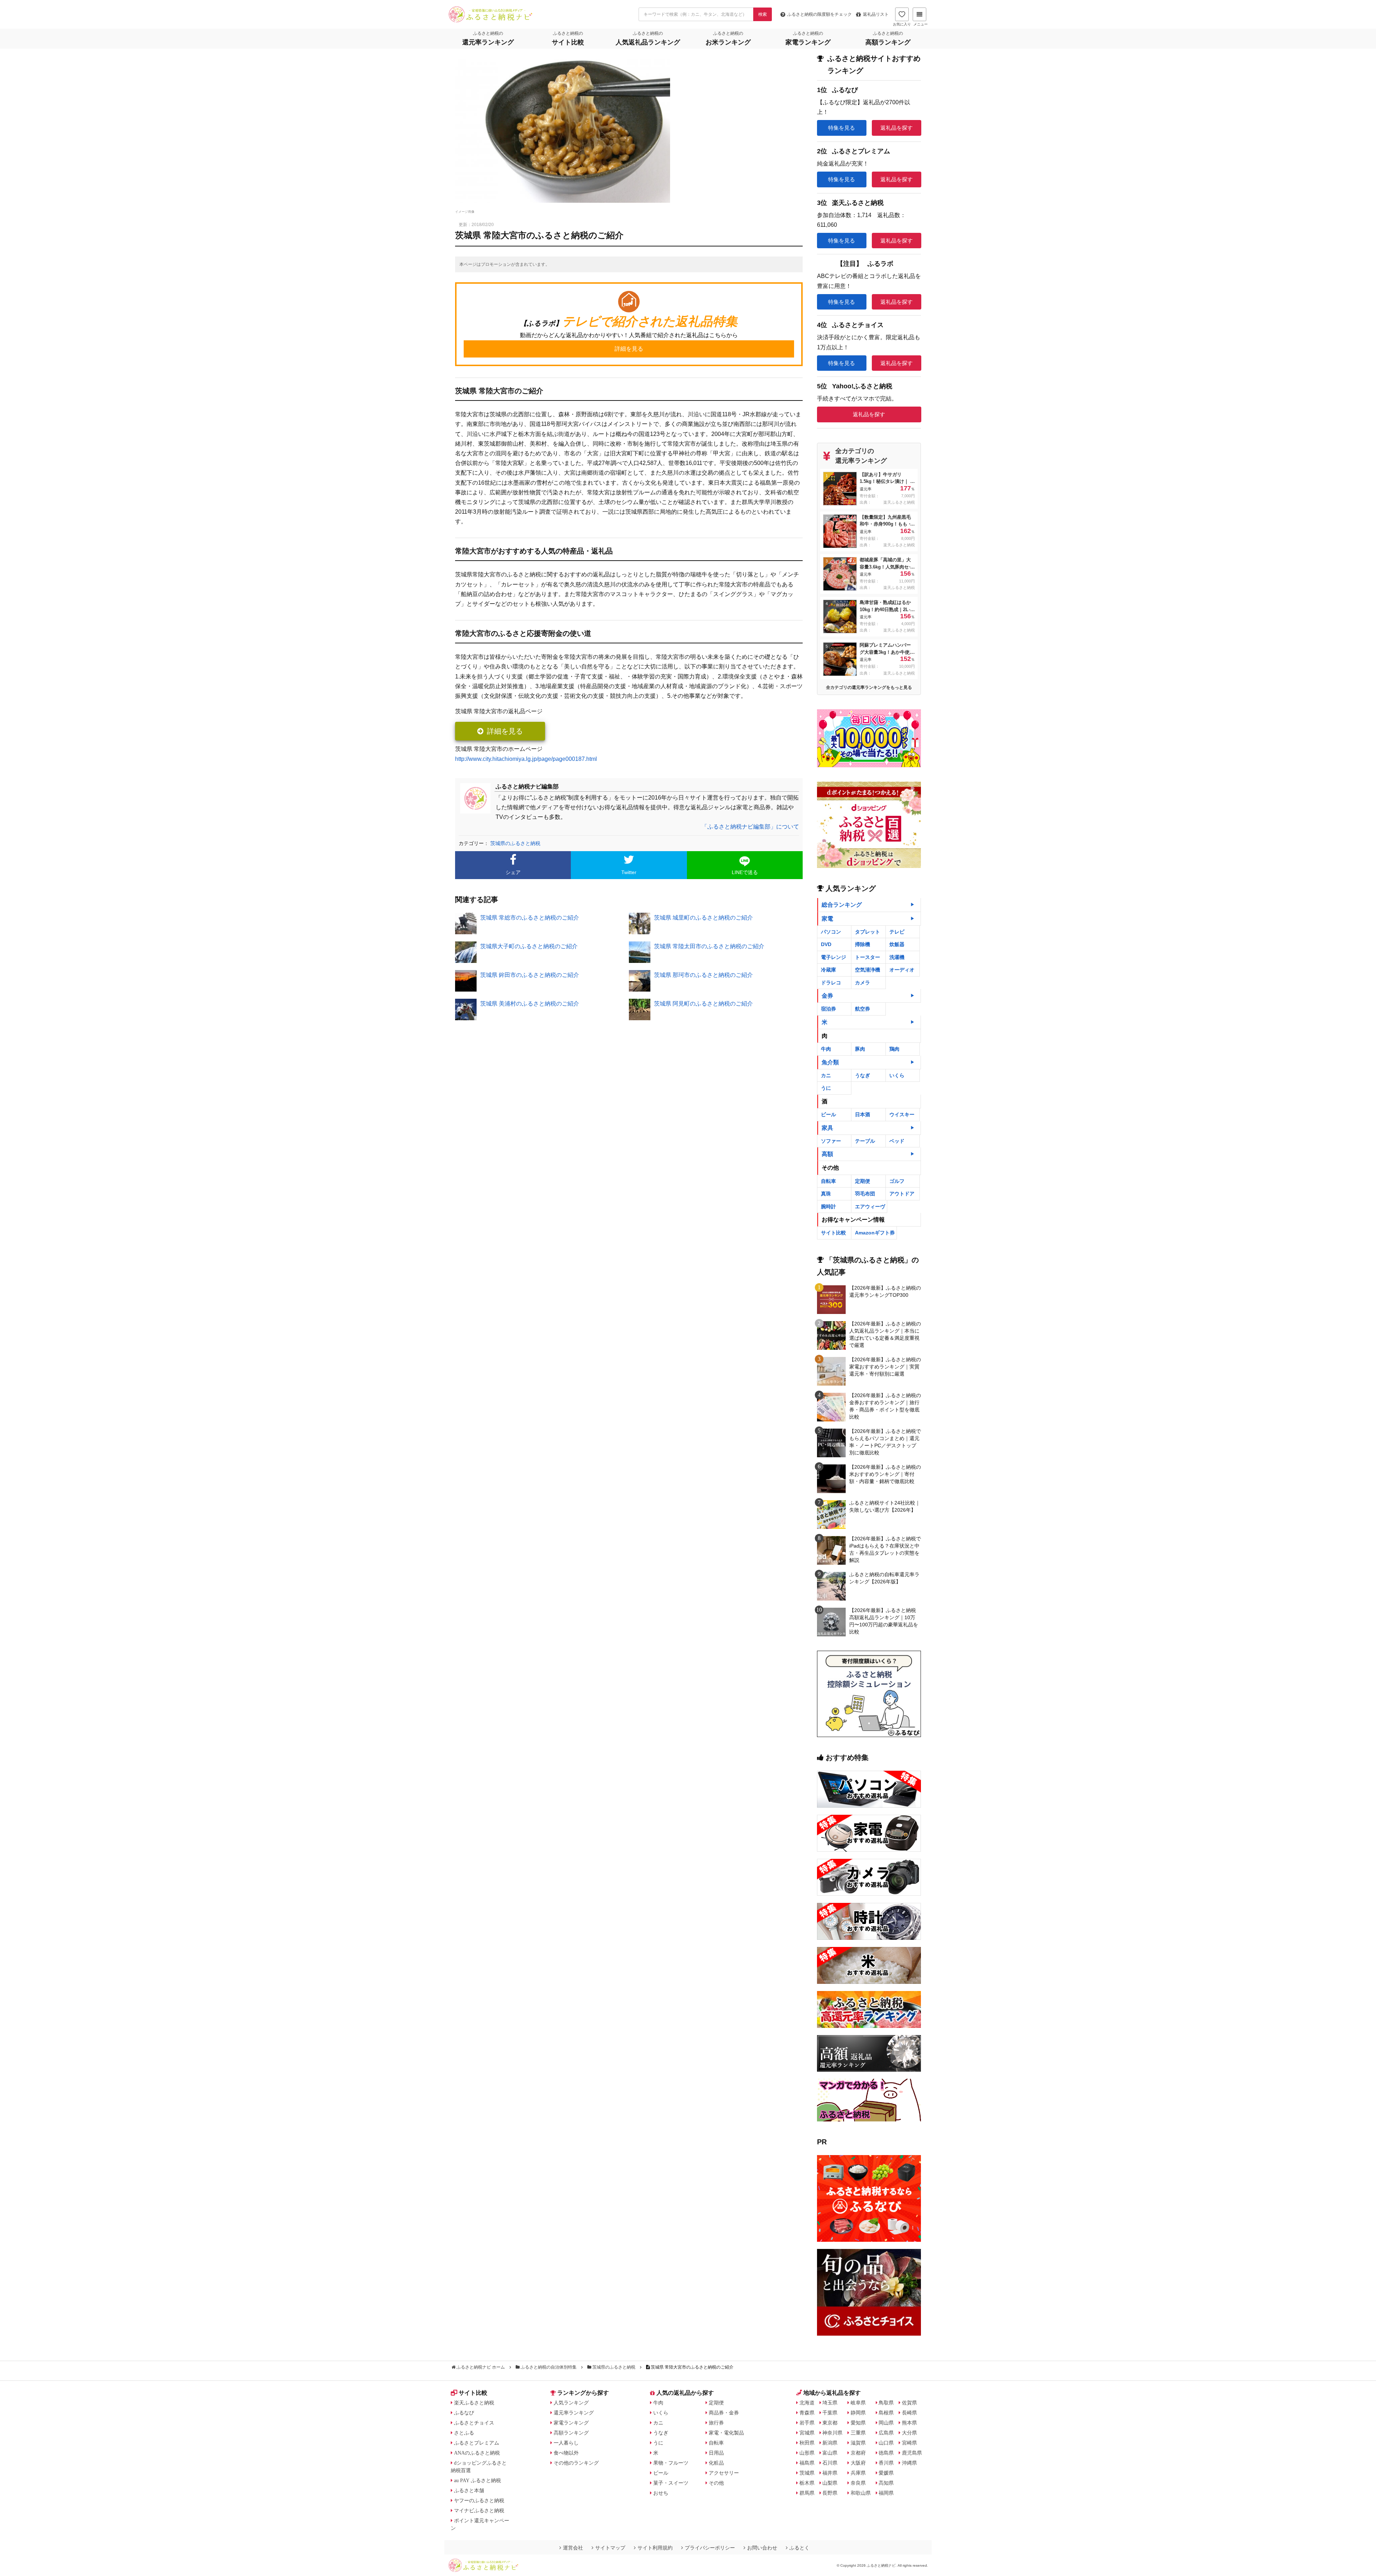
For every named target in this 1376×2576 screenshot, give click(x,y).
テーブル (865, 1141)
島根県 (886, 2413)
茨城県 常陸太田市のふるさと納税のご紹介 (709, 946)
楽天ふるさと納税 (474, 2403)
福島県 (807, 2463)
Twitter (629, 872)
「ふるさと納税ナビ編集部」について (750, 827)
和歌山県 (861, 2493)
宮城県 (807, 2433)
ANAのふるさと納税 (477, 2453)
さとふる (464, 2433)
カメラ (863, 983)
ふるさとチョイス (474, 2423)
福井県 (830, 2473)
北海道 (807, 2403)
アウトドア (902, 1194)
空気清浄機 (868, 970)
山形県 (807, 2453)
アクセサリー (724, 2473)
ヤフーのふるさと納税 (479, 2500)
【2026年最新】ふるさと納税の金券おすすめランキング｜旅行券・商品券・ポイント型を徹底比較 (885, 1406)
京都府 (858, 2453)
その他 (716, 2483)
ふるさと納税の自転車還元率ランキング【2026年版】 (884, 1578)
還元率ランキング (574, 2413)
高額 (827, 1154)
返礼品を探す (897, 128)
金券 (827, 996)
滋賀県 (858, 2443)
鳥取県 (886, 2403)
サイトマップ (610, 2548)
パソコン (831, 932)
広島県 (886, 2433)
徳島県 (886, 2453)
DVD (826, 944)
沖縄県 (909, 2463)
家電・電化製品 (726, 2433)
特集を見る (842, 128)
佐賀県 (909, 2403)
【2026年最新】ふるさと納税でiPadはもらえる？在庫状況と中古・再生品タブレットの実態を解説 (885, 1549)
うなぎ (863, 1075)
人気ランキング (571, 2403)
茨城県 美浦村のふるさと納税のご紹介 (530, 1004)
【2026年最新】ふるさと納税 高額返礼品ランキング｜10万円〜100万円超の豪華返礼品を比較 (884, 1621)
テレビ (897, 932)
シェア (513, 872)
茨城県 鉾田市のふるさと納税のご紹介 (530, 975)
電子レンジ (833, 957)
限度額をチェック (820, 14)
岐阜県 (858, 2403)
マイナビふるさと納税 (479, 2510)
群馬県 (807, 2493)
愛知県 (858, 2423)
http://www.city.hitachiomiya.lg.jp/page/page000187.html (526, 759)
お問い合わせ (762, 2548)
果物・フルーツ (671, 2463)
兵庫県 (858, 2473)
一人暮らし (566, 2443)
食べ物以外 (566, 2453)
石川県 (830, 2463)
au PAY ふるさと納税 (477, 2480)
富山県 (830, 2453)
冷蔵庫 (828, 970)
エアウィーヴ (870, 1207)
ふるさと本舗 (469, 2490)
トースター (868, 957)
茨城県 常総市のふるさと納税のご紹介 (530, 918)
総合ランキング (842, 905)
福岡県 (886, 2493)
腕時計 (828, 1207)
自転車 (828, 1181)
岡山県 (886, 2423)
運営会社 (573, 2548)
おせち (661, 2493)
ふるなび (464, 2413)
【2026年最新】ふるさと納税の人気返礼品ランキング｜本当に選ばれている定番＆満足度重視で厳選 (885, 1334)
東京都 (830, 2423)
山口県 (886, 2443)
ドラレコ (831, 983)
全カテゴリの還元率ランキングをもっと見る (869, 687)
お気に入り (902, 24)
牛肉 (826, 1049)
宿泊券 (828, 1009)
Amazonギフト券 (875, 1233)
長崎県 (909, 2413)
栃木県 (807, 2483)
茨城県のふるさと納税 (515, 843)
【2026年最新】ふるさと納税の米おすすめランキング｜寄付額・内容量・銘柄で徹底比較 (885, 1474)
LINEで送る (745, 872)
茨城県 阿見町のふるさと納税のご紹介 (703, 1004)
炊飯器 (897, 944)
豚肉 (860, 1049)
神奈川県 (832, 2433)
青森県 (807, 2413)
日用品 (716, 2453)
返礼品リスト (876, 14)
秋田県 (807, 2443)
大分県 (909, 2433)
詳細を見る (505, 731)
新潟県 (830, 2443)
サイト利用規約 (655, 2548)
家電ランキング (571, 2423)
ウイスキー (902, 1114)
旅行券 (716, 2423)
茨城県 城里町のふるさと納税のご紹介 (703, 918)
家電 (827, 919)
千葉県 (830, 2413)
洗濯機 (897, 957)
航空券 (863, 1009)
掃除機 (863, 944)
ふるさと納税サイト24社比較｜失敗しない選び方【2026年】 (885, 1506)
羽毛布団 (865, 1194)
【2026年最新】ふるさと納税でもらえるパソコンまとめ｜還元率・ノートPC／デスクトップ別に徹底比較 (885, 1442)
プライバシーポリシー (710, 2548)
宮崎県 (909, 2443)
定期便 (863, 1181)
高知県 (886, 2483)
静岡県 (858, 2413)
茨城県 (807, 2473)
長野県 (830, 2493)
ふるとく (799, 2548)
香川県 (886, 2463)
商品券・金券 (724, 2413)
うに (826, 1088)
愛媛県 (886, 2473)
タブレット (868, 932)
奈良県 (858, 2483)
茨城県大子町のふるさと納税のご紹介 (529, 946)
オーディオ (902, 970)
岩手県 (807, 2423)
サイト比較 (833, 1233)
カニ (826, 1075)
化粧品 (716, 2463)
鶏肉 (894, 1049)
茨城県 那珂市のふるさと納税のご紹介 (703, 975)
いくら (897, 1075)
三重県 (858, 2433)
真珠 (826, 1194)
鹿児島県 (912, 2453)
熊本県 (909, 2423)
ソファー (831, 1141)
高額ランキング (571, 2433)
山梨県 (830, 2483)
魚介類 (830, 1062)
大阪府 (858, 2463)
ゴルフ (897, 1181)
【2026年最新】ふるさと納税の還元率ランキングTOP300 (885, 1291)
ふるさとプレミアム (477, 2443)
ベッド (897, 1141)
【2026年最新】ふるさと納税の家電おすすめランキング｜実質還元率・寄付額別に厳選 (885, 1367)
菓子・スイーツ (671, 2483)
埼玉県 (830, 2403)
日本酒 (863, 1114)
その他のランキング (576, 2463)
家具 (827, 1128)
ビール (828, 1114)
